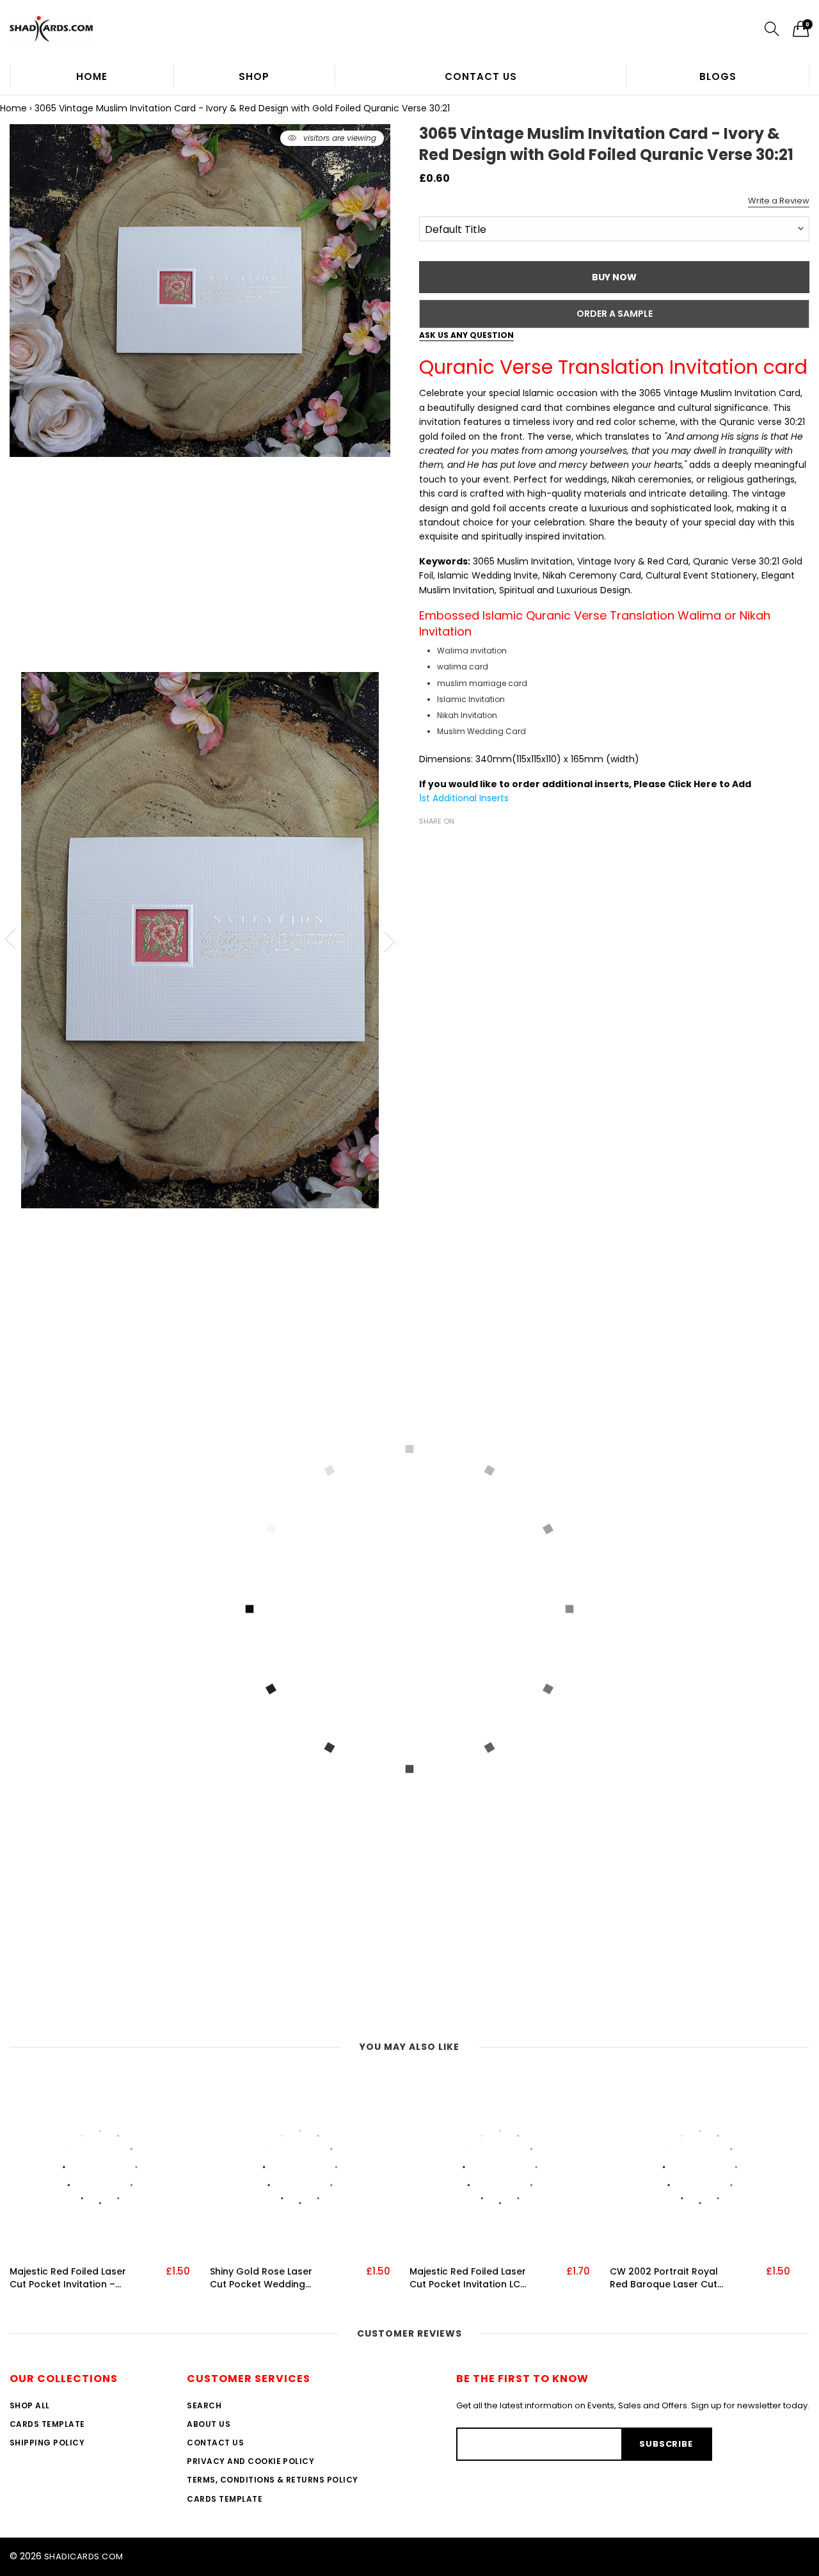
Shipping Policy (47, 2443)
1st (426, 798)
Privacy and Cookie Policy (250, 2461)
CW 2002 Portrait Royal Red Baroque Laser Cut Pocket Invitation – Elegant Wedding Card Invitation (664, 2278)
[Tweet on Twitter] (446, 844)
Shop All (30, 2405)
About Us (209, 2424)
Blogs (718, 76)
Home (92, 76)
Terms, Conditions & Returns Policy (272, 2480)
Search (204, 2405)
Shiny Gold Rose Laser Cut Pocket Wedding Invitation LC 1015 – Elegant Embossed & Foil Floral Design (267, 2278)
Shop (254, 76)
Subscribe (666, 2444)
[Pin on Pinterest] (465, 844)
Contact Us (481, 76)
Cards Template (47, 2424)
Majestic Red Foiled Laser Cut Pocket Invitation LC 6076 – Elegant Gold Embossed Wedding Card (469, 2278)
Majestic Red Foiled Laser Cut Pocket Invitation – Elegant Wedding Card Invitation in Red (68, 2278)
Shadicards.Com (84, 2556)
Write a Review (779, 201)
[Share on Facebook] (427, 844)
